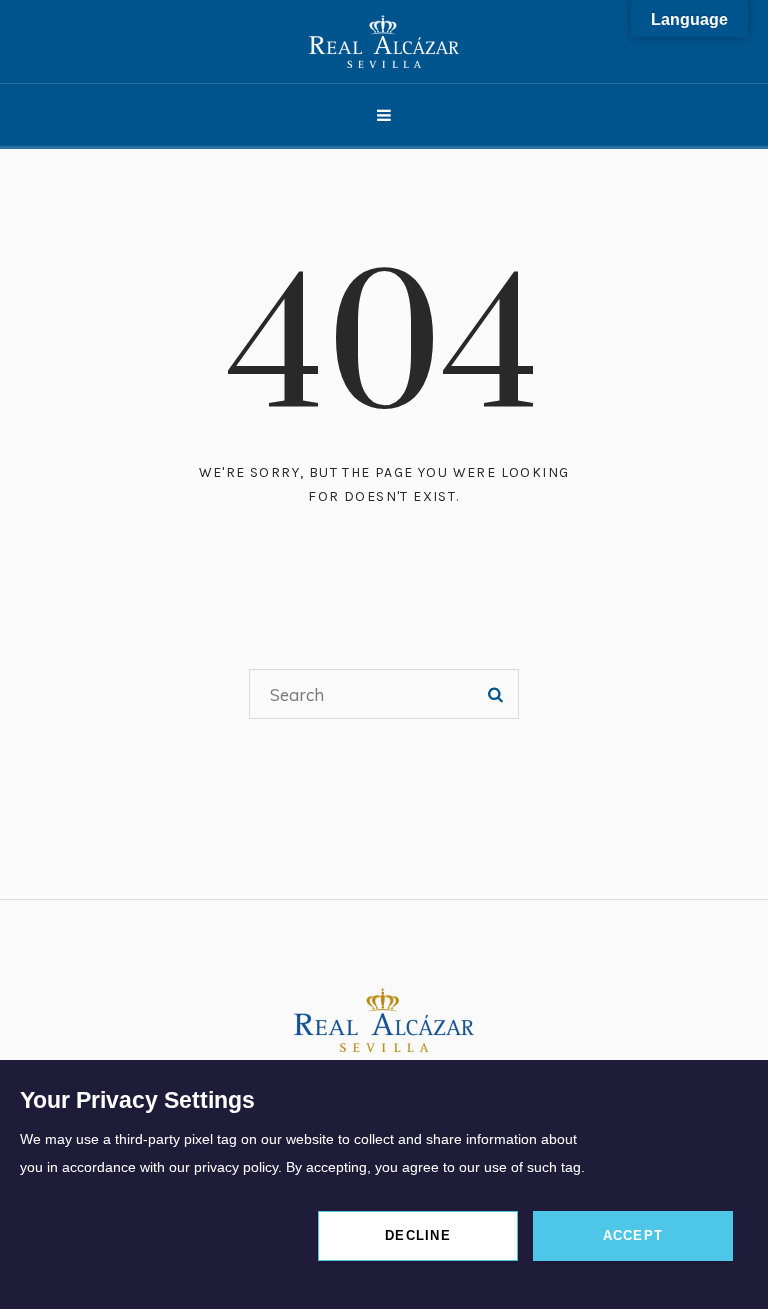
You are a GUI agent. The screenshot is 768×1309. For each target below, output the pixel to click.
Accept (633, 1235)
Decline (418, 1235)
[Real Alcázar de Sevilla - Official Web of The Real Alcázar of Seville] (384, 41)
